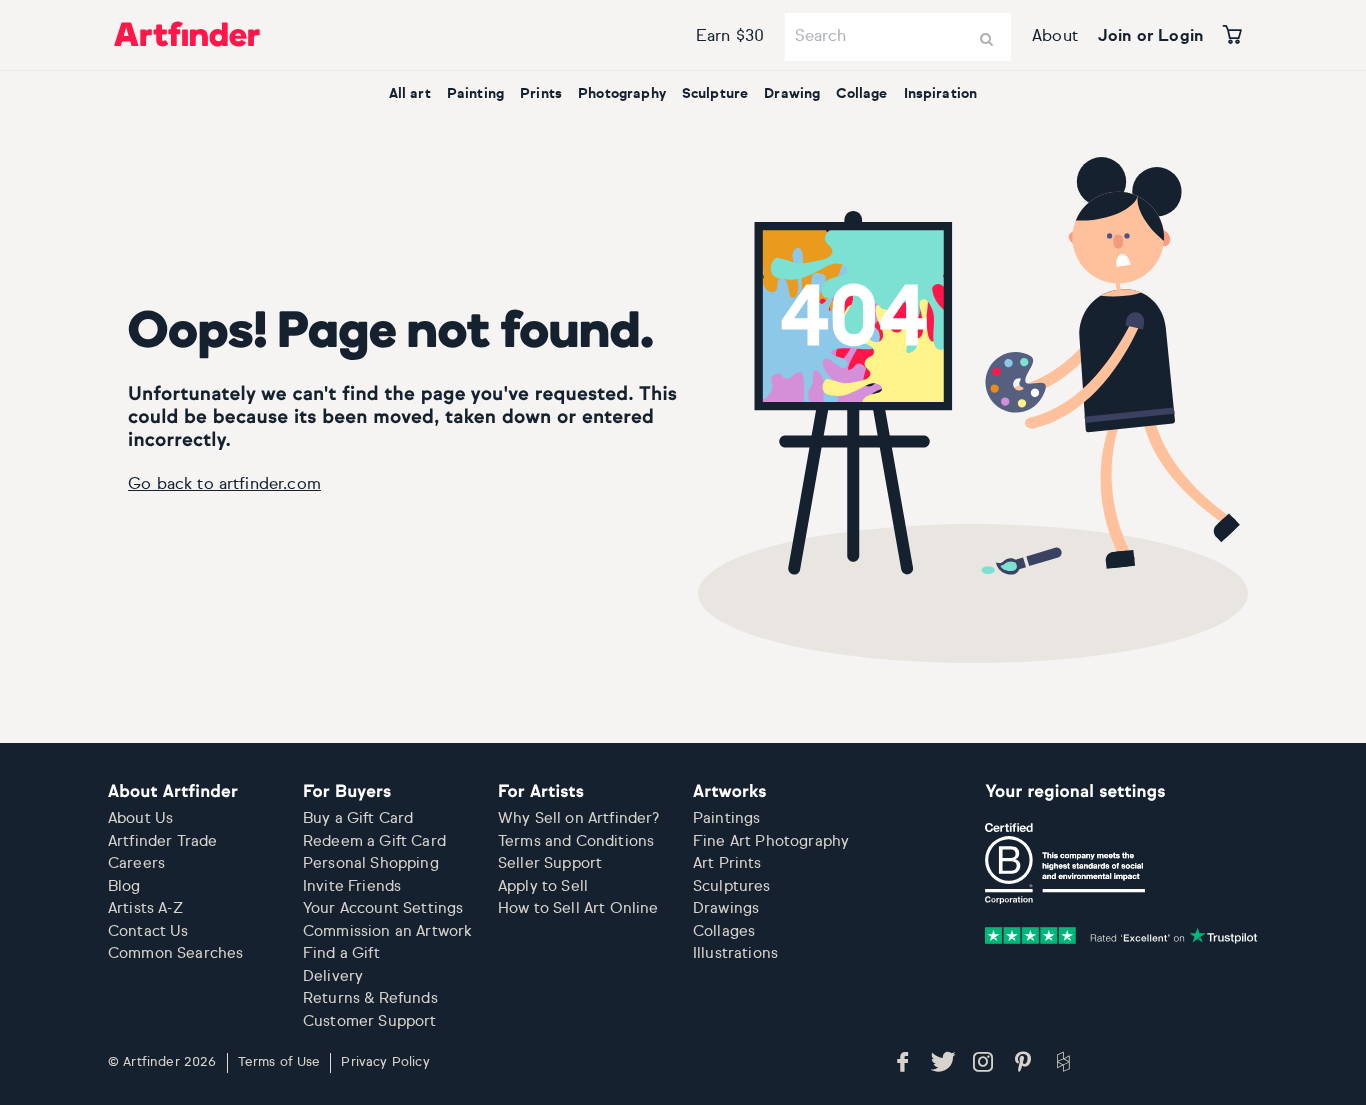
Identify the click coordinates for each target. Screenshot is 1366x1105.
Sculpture (715, 94)
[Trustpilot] (1121, 936)
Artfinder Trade (162, 841)
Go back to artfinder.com (224, 485)
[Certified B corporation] (1065, 864)
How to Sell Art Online (578, 908)
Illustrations (735, 953)
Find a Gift (341, 953)
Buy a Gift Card (358, 818)
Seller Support (550, 863)
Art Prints (727, 863)
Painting (475, 94)
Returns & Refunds (370, 998)
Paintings (726, 818)
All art (410, 94)
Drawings (726, 908)
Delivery (333, 976)
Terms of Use (279, 1062)
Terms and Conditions (576, 841)
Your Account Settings (383, 908)
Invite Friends (352, 886)
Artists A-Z (145, 908)
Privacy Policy (385, 1062)
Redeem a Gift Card (374, 841)
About (1055, 37)
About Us (140, 818)
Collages (724, 931)
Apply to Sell (543, 886)
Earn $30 (730, 37)
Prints (541, 94)
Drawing (792, 94)
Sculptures (732, 886)
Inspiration (941, 94)
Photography (622, 94)
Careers (136, 863)
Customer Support (370, 1021)
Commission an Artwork (387, 931)
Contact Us (148, 931)
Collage (861, 94)
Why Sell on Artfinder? (579, 818)
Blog (124, 886)
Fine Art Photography (771, 841)
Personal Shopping (371, 863)
